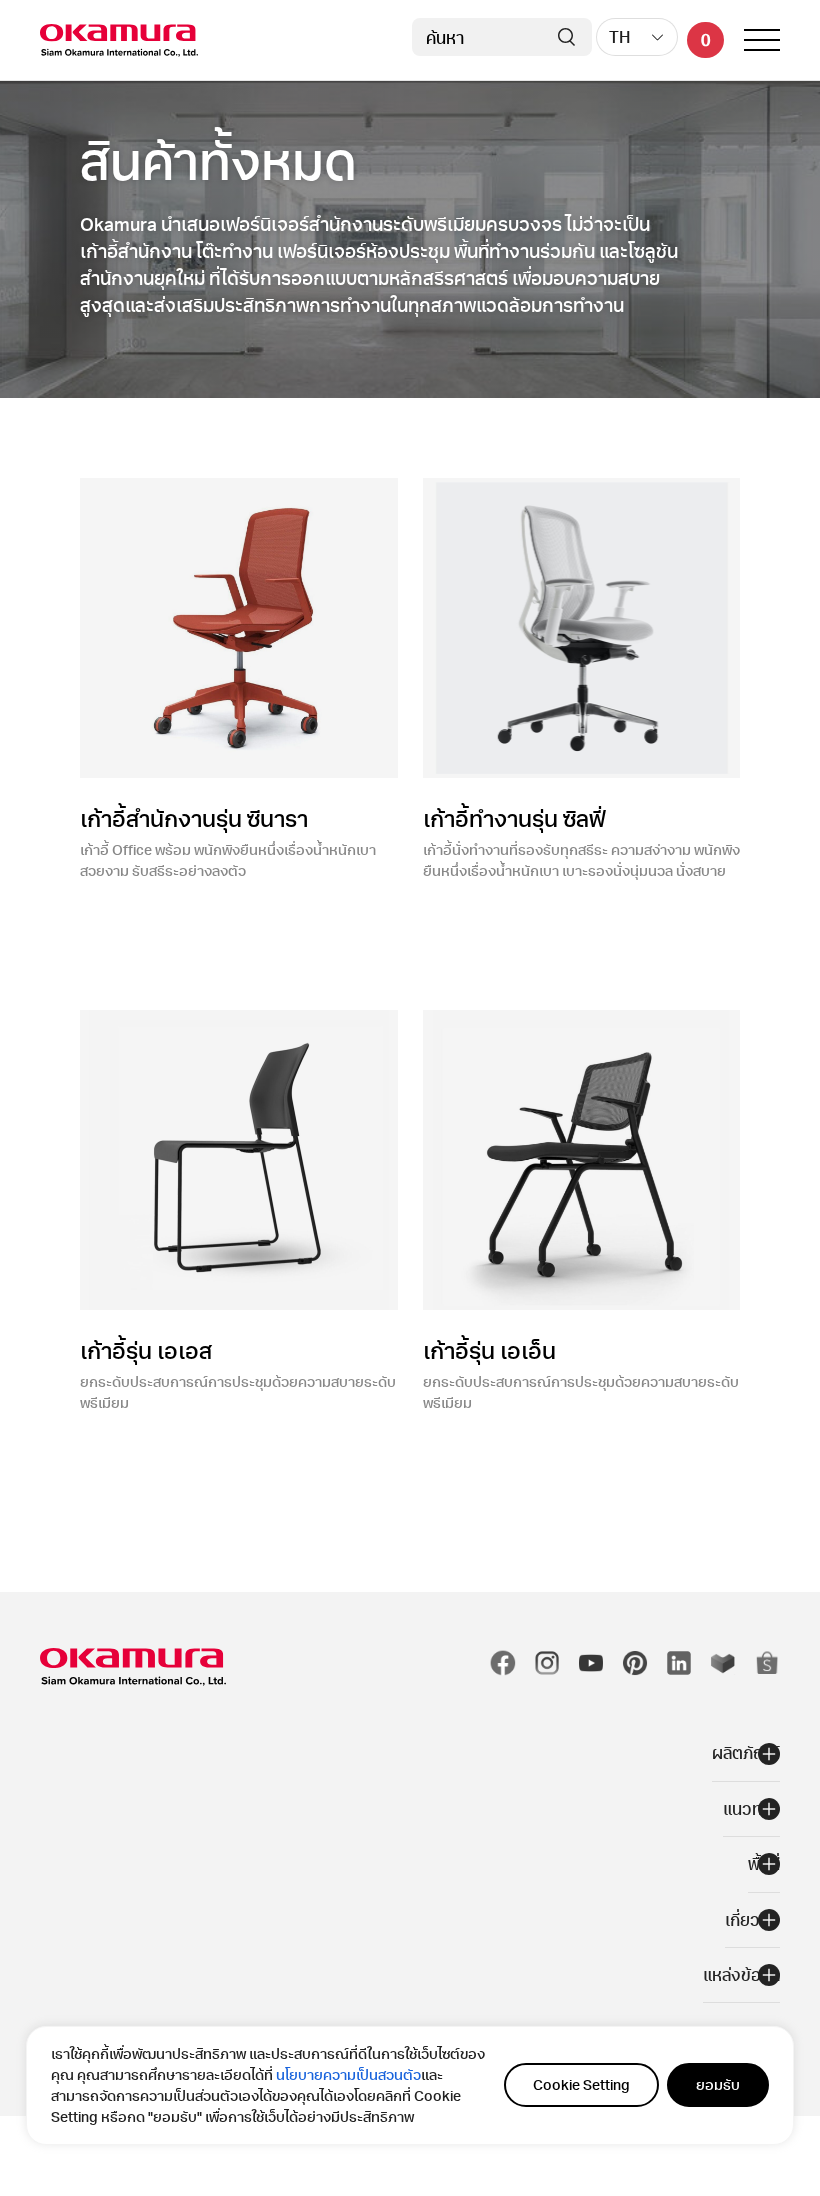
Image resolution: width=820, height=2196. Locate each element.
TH (619, 36)
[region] (410, 2085)
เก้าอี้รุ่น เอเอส (146, 1350)
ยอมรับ (718, 2084)
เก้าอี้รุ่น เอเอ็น (489, 1350)
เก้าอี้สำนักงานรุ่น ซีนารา (194, 818)
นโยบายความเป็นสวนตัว (348, 2074)
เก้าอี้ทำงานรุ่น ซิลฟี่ (514, 818)
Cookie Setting (581, 2084)
